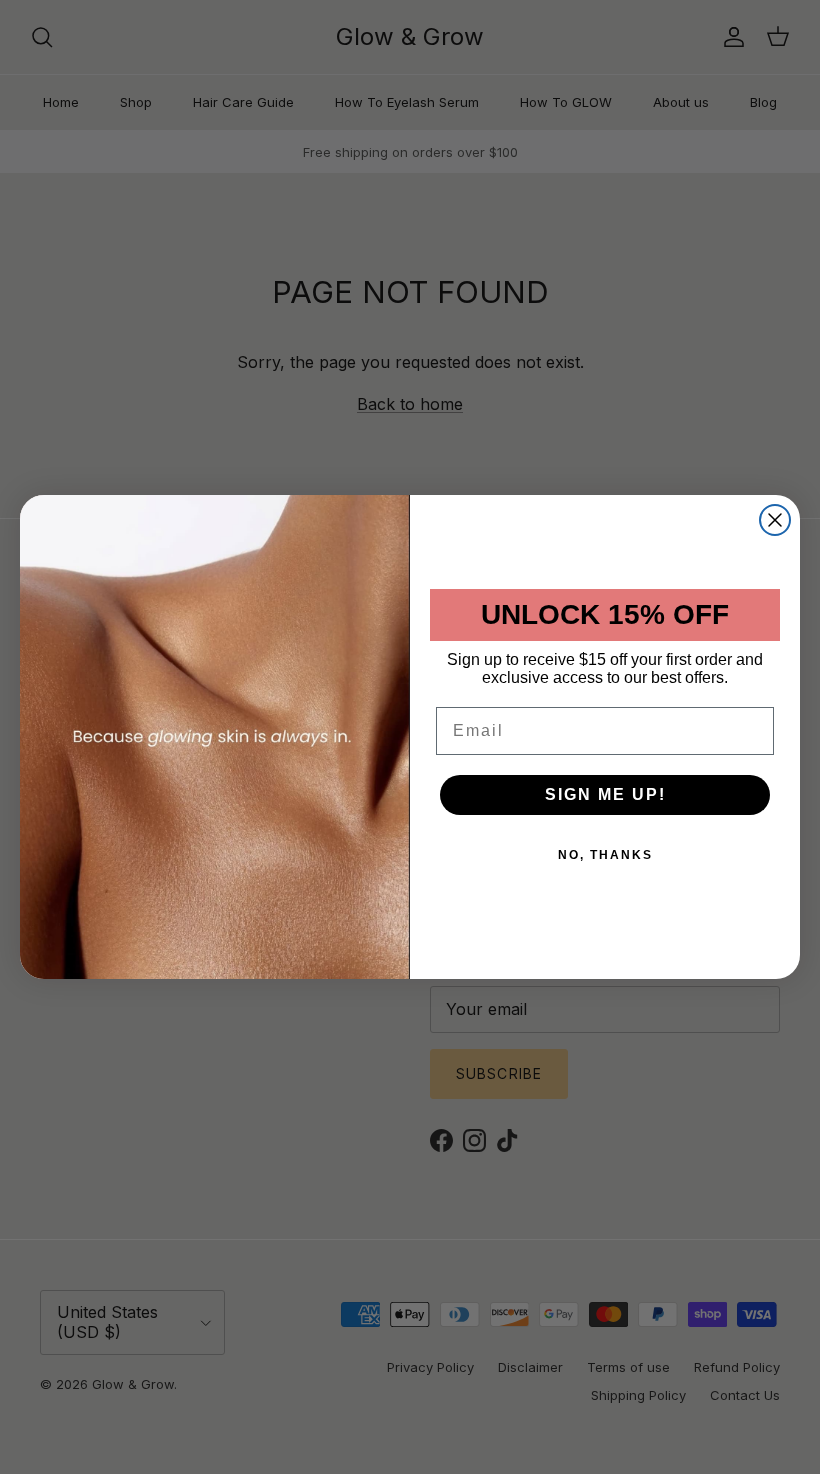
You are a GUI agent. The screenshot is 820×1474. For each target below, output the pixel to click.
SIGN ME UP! (605, 794)
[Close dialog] (775, 520)
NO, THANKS (605, 855)
